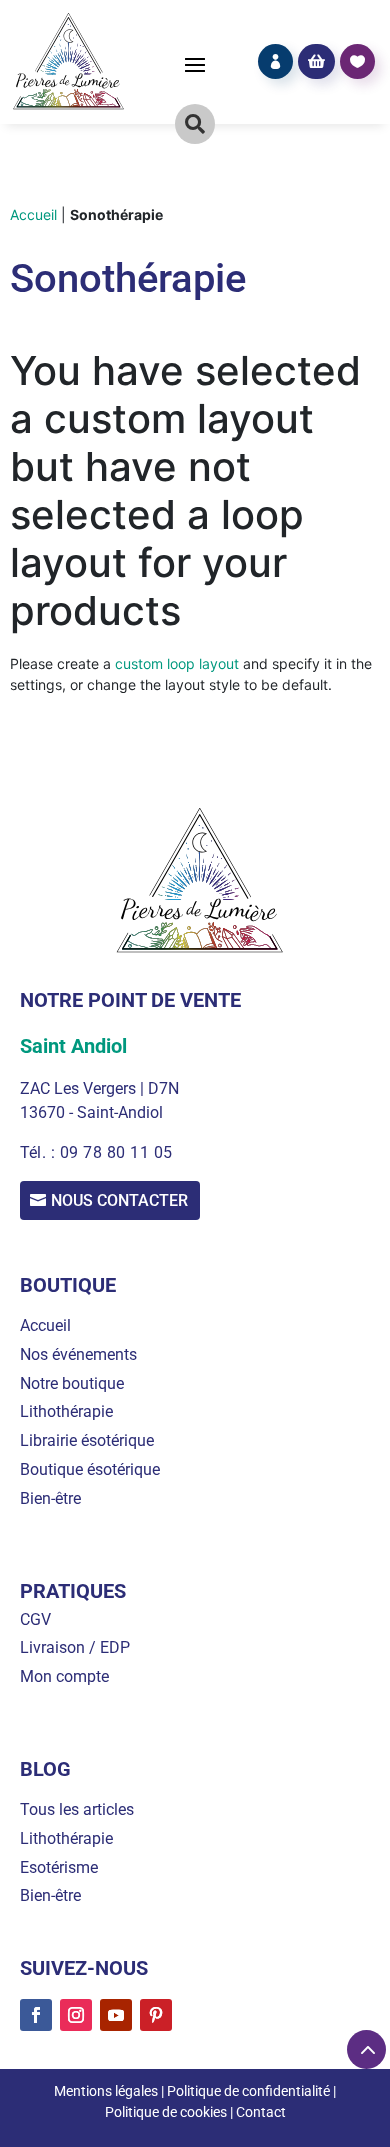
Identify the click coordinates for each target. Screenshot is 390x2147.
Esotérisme (59, 1867)
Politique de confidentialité (248, 2091)
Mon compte (64, 1676)
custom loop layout (177, 663)
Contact (261, 2112)
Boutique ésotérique (90, 1469)
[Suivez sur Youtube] (116, 2015)
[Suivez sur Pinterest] (156, 2015)
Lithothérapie (66, 1411)
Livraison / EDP (75, 1647)
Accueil (33, 214)
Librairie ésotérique (87, 1440)
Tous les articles (77, 1809)
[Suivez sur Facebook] (36, 2015)
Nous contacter (119, 1200)
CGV (35, 1619)
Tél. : (40, 1152)
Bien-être (50, 1498)
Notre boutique (72, 1383)
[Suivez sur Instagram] (76, 2015)
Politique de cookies (166, 2112)
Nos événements (78, 1354)
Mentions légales (106, 2091)
